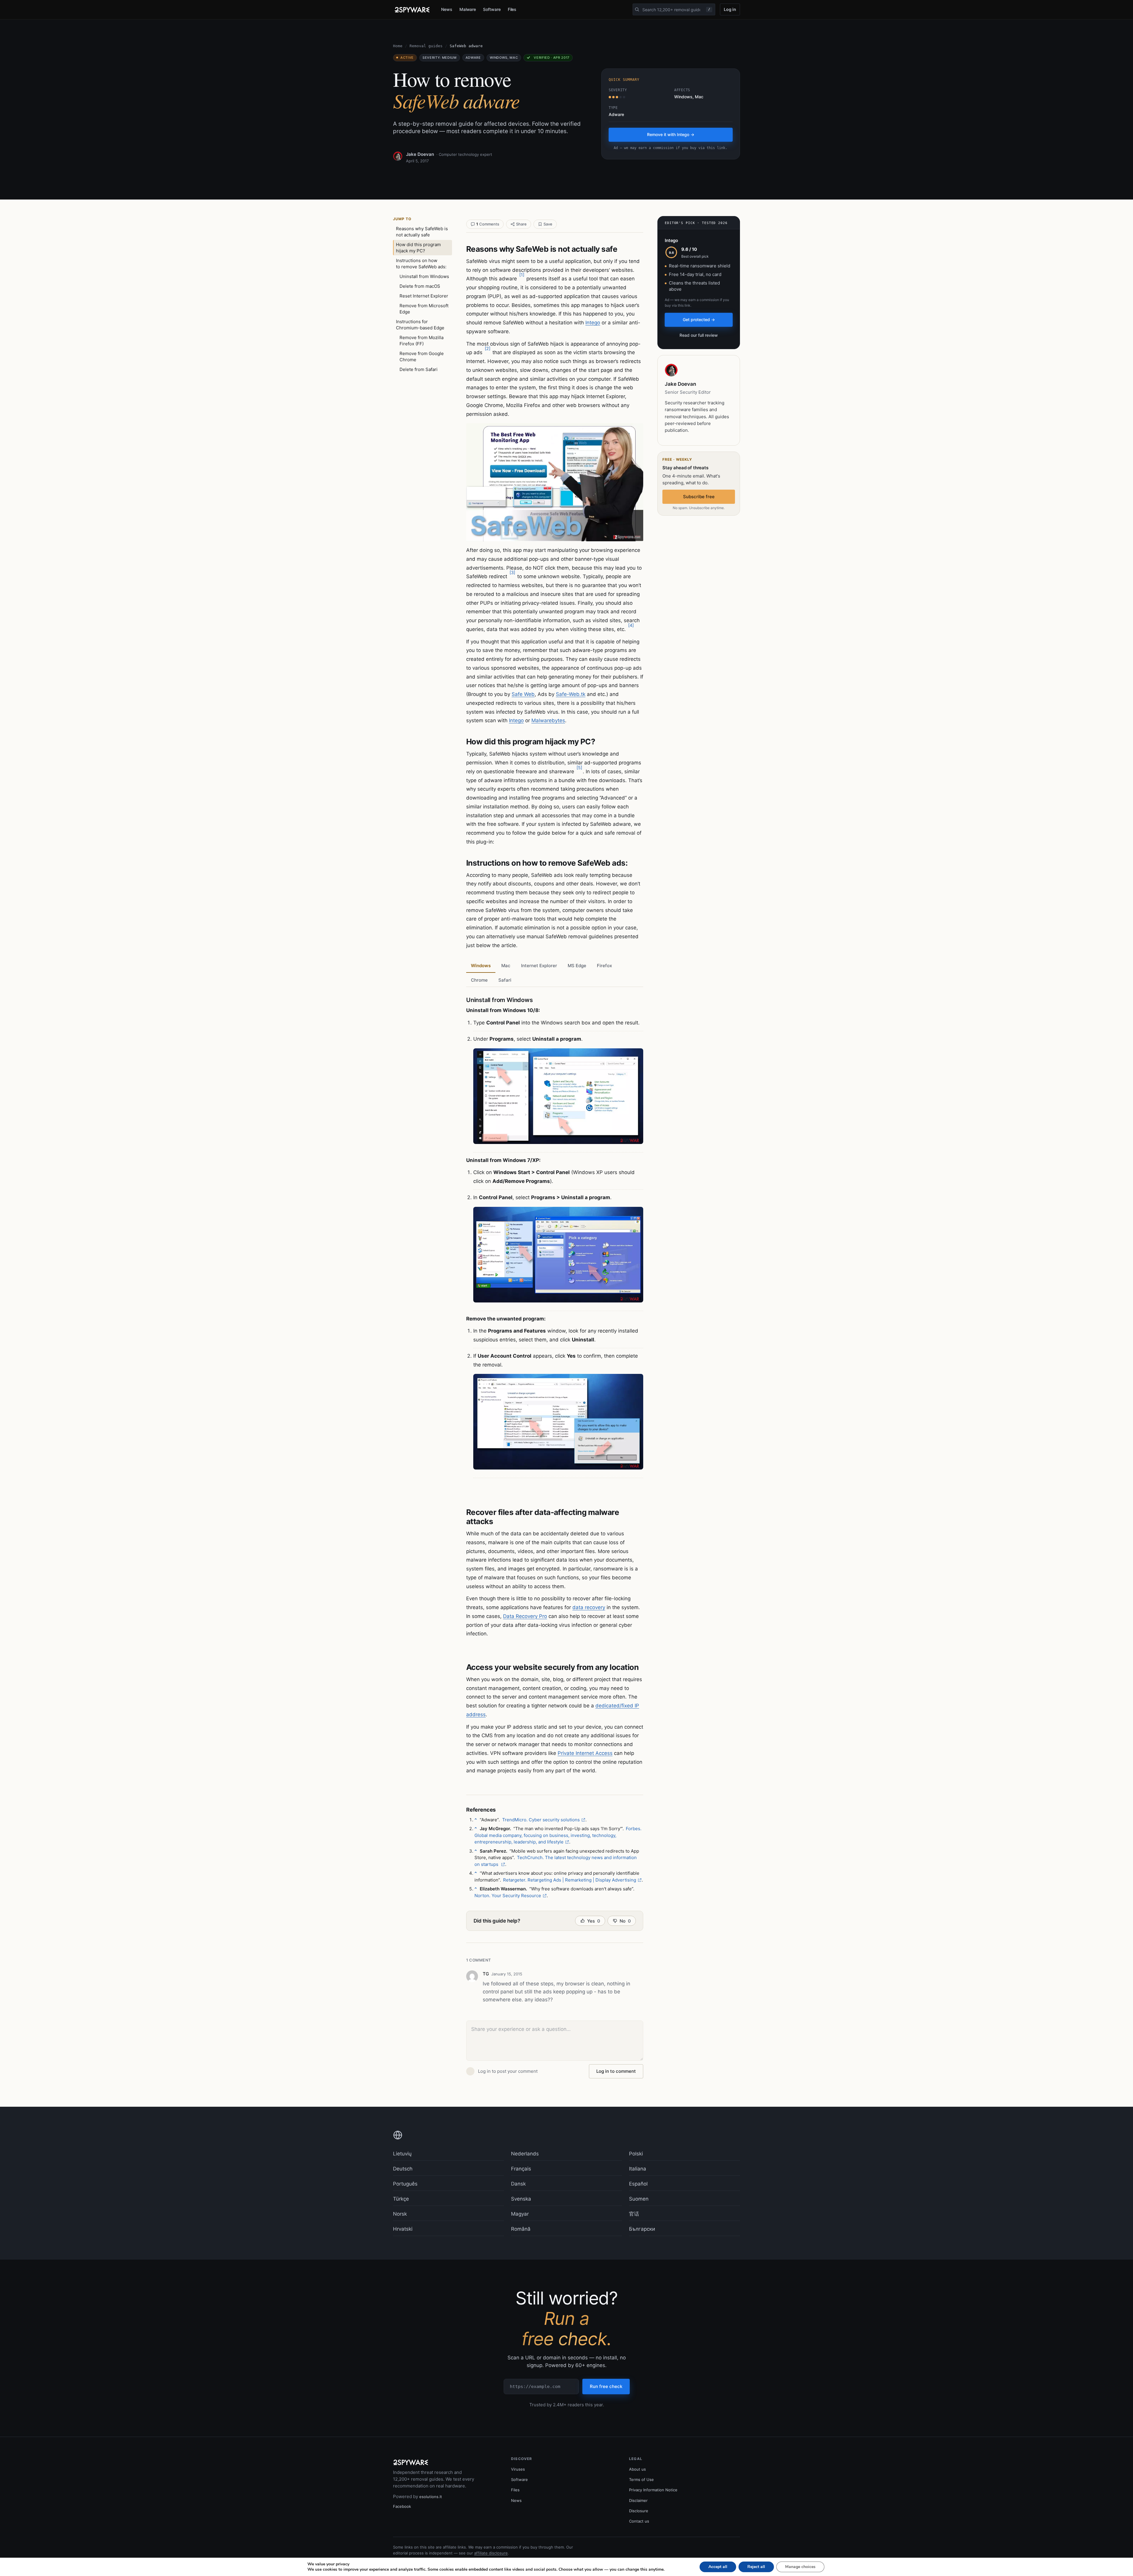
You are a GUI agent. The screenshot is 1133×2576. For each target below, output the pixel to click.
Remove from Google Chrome (422, 357)
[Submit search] (637, 9)
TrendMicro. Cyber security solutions (541, 1820)
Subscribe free (699, 497)
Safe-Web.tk (571, 694)
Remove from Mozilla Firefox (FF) (421, 341)
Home (398, 46)
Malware (468, 9)
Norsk (400, 2214)
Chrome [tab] (479, 980)
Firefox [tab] (604, 966)
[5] (579, 768)
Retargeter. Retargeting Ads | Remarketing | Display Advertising (570, 1880)
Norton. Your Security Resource (508, 1896)
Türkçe (401, 2199)
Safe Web (523, 694)
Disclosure (639, 2511)
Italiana (638, 2169)
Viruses (518, 2469)
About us (637, 2469)
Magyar (520, 2214)
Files (512, 9)
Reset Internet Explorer (424, 296)
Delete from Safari (419, 369)
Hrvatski (403, 2229)
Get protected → (699, 319)
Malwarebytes (548, 720)
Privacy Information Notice (653, 2490)
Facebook (402, 2506)
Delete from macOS (420, 286)
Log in (730, 9)
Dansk (518, 2184)
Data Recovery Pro (525, 1616)
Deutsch (403, 2169)
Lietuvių (402, 2154)
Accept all (718, 2567)
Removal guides (426, 46)
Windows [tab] (481, 966)
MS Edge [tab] (577, 966)
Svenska (521, 2199)
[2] (488, 348)
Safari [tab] (505, 980)
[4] (631, 625)
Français (521, 2169)
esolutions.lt (431, 2497)
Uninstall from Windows (424, 276)
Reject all (756, 2567)
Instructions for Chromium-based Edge (420, 325)
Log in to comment (616, 2071)
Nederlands (525, 2154)
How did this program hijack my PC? (418, 248)
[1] (522, 275)
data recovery (589, 1607)
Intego (593, 323)
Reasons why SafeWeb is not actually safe (422, 232)
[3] (512, 572)
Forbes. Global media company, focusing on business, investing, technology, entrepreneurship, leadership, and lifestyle (558, 1835)
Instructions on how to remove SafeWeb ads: (421, 264)
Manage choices (800, 2567)
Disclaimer (638, 2500)
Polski (636, 2154)
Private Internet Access (585, 1753)
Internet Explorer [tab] (539, 966)
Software (492, 9)
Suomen (639, 2199)
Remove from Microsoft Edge (424, 309)
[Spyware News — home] (412, 10)
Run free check (606, 2386)
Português (405, 2184)
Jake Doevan (420, 154)
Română (521, 2229)
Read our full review (699, 335)
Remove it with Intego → (671, 134)
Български (642, 2229)
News (447, 9)
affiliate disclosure (491, 2553)
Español (638, 2184)
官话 (634, 2214)
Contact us (639, 2521)
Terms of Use (641, 2479)
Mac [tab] (506, 966)
